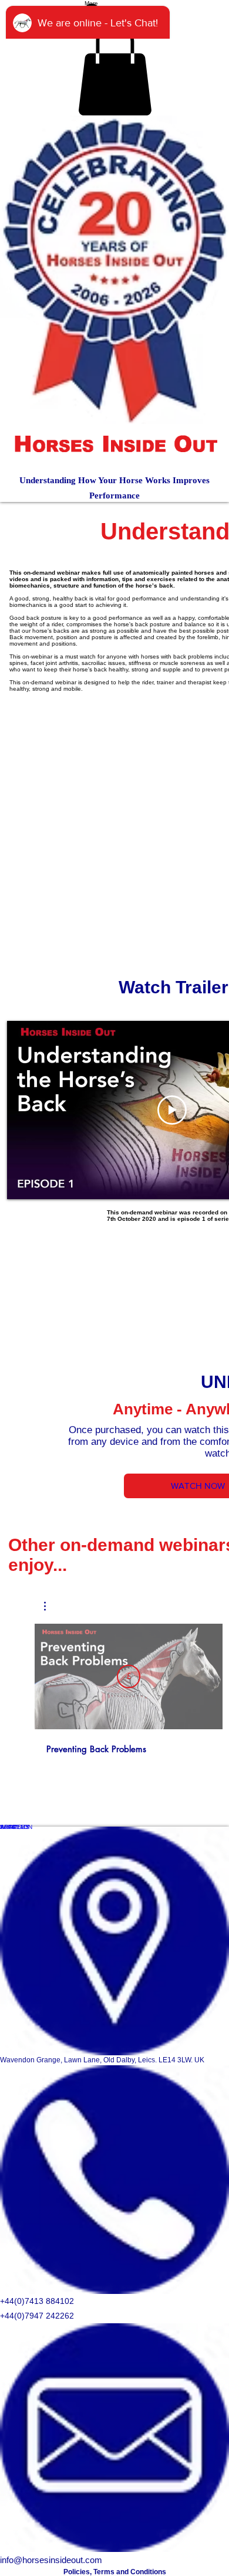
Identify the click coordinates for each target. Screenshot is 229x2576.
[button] (115, 69)
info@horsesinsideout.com (51, 2560)
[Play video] (172, 1110)
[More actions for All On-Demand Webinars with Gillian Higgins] (51, 1606)
